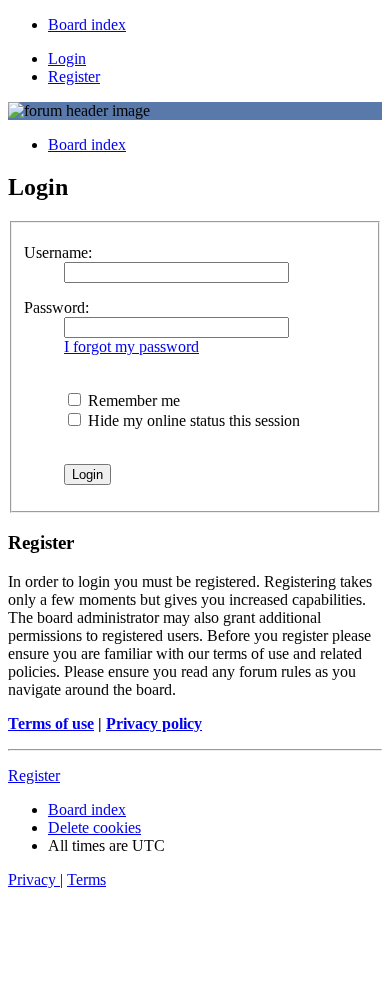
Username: (58, 252)
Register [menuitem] (74, 76)
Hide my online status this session (192, 420)
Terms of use (51, 723)
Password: (56, 307)
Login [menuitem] (67, 58)
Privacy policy (154, 723)
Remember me (132, 400)
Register (34, 775)
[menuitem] (87, 24)
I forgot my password (131, 346)
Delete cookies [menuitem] (94, 827)
